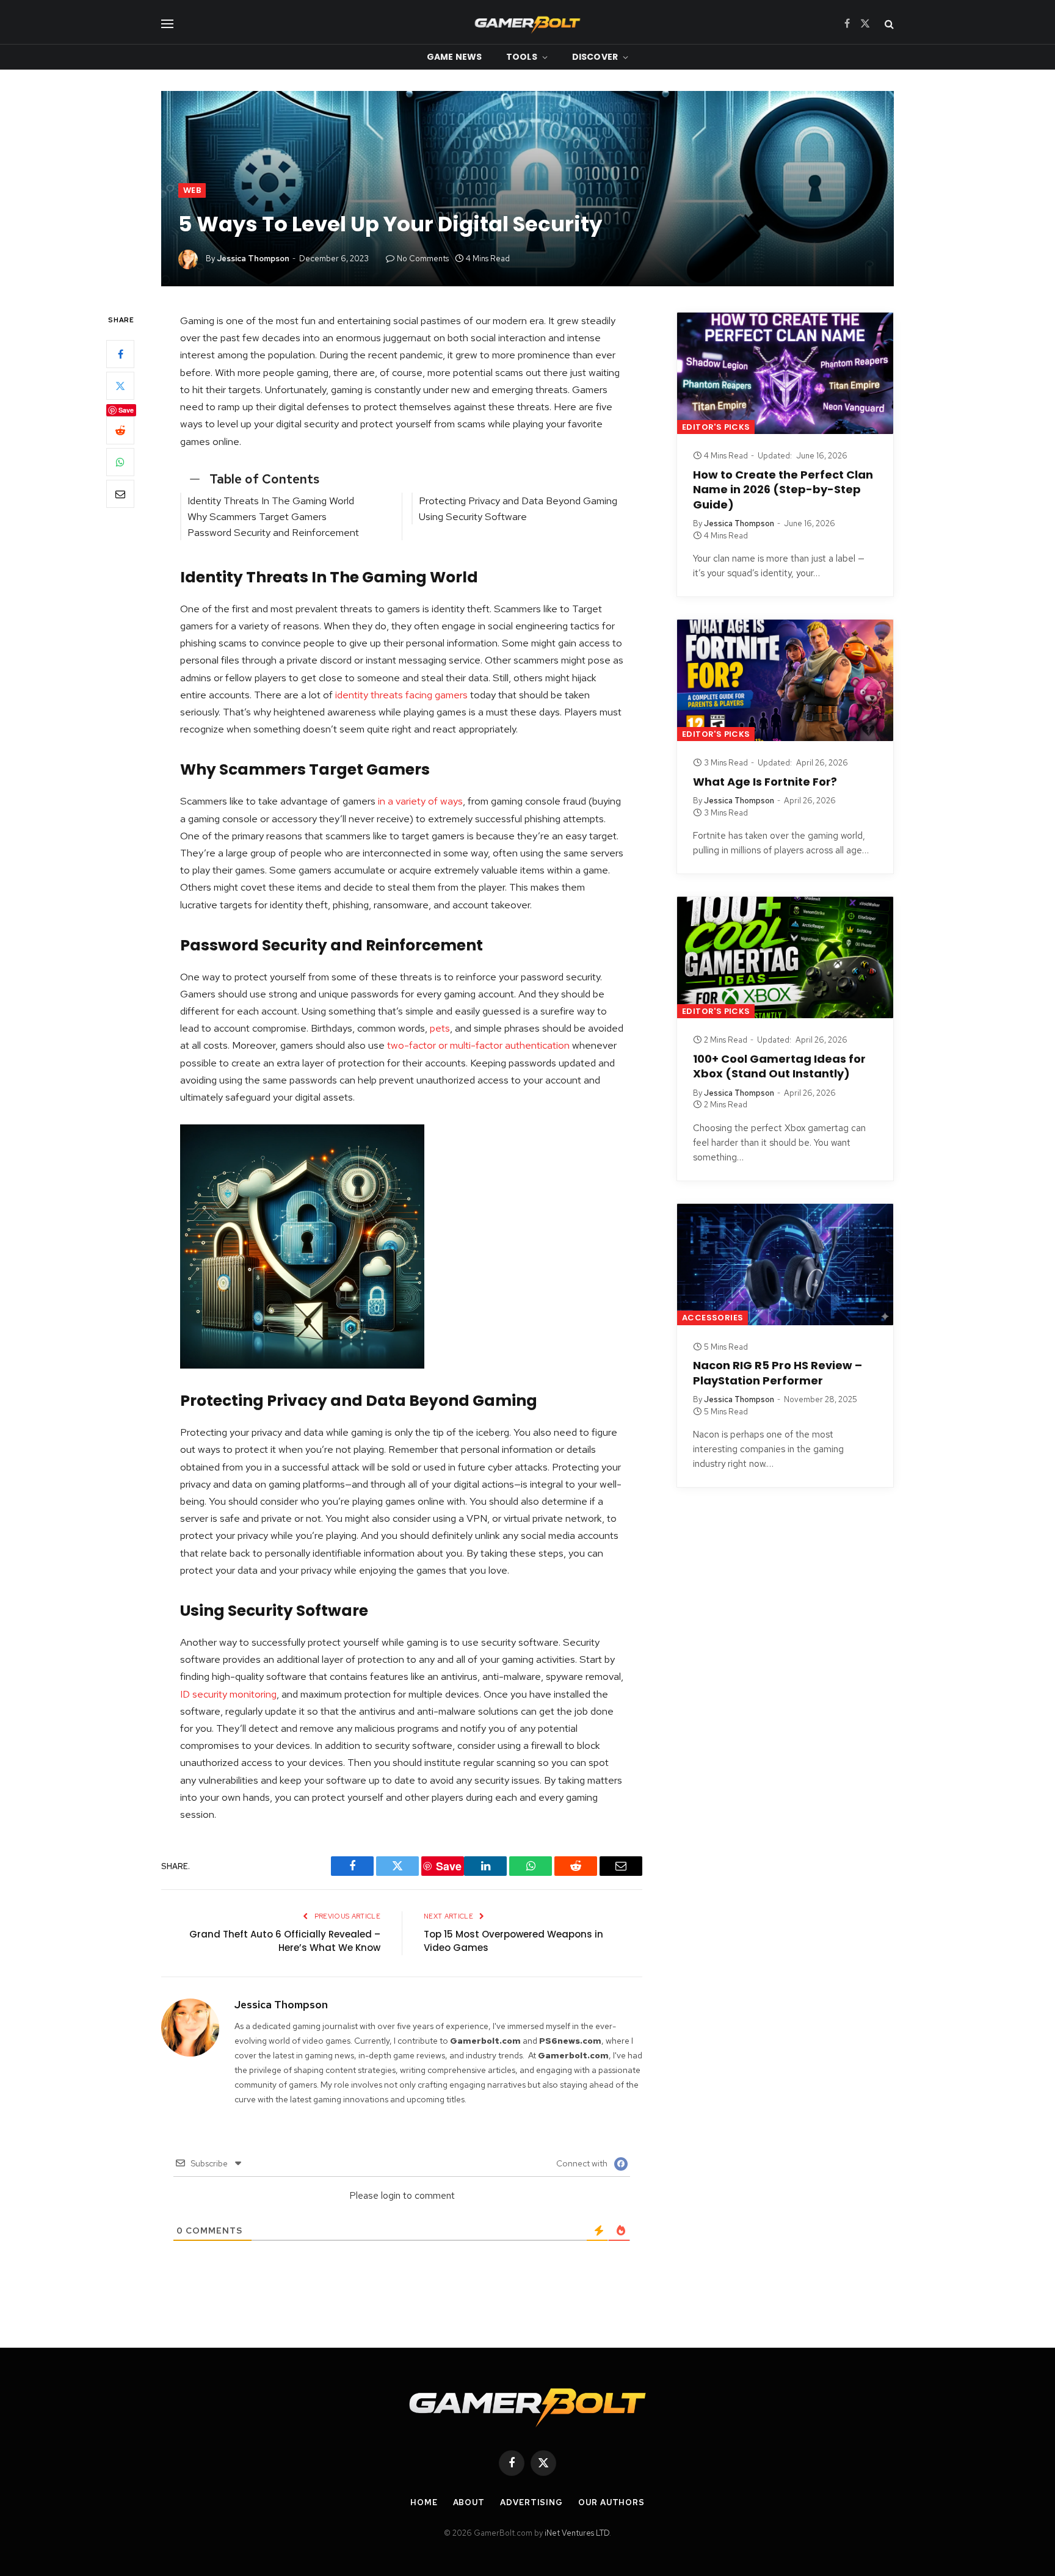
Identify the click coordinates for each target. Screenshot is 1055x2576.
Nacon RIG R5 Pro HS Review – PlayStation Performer (778, 1373)
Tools (522, 57)
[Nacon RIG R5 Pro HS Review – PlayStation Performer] (785, 1264)
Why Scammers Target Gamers (257, 516)
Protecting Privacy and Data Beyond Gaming (518, 501)
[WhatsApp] (120, 463)
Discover (595, 57)
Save (126, 411)
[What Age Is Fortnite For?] (785, 680)
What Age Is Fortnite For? (765, 782)
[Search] (888, 24)
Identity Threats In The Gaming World (271, 501)
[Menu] (167, 24)
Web (192, 190)
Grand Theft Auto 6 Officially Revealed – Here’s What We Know (285, 1941)
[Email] (120, 494)
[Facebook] (120, 355)
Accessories (712, 1318)
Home (424, 2502)
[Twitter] (120, 386)
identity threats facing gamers (401, 695)
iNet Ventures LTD (577, 2533)
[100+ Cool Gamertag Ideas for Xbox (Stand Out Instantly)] (785, 957)
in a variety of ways (420, 801)
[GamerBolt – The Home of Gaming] (527, 24)
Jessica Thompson (253, 259)
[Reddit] (120, 431)
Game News (454, 57)
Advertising (531, 2502)
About (469, 2502)
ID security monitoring (228, 1694)
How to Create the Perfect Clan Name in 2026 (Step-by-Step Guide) (783, 490)
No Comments (423, 259)
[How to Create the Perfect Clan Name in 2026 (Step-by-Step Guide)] (785, 373)
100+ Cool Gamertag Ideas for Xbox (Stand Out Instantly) (779, 1066)
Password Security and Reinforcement (273, 532)
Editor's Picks (716, 427)
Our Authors (611, 2502)
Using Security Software (473, 516)
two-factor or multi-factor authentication (478, 1045)
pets (440, 1028)
